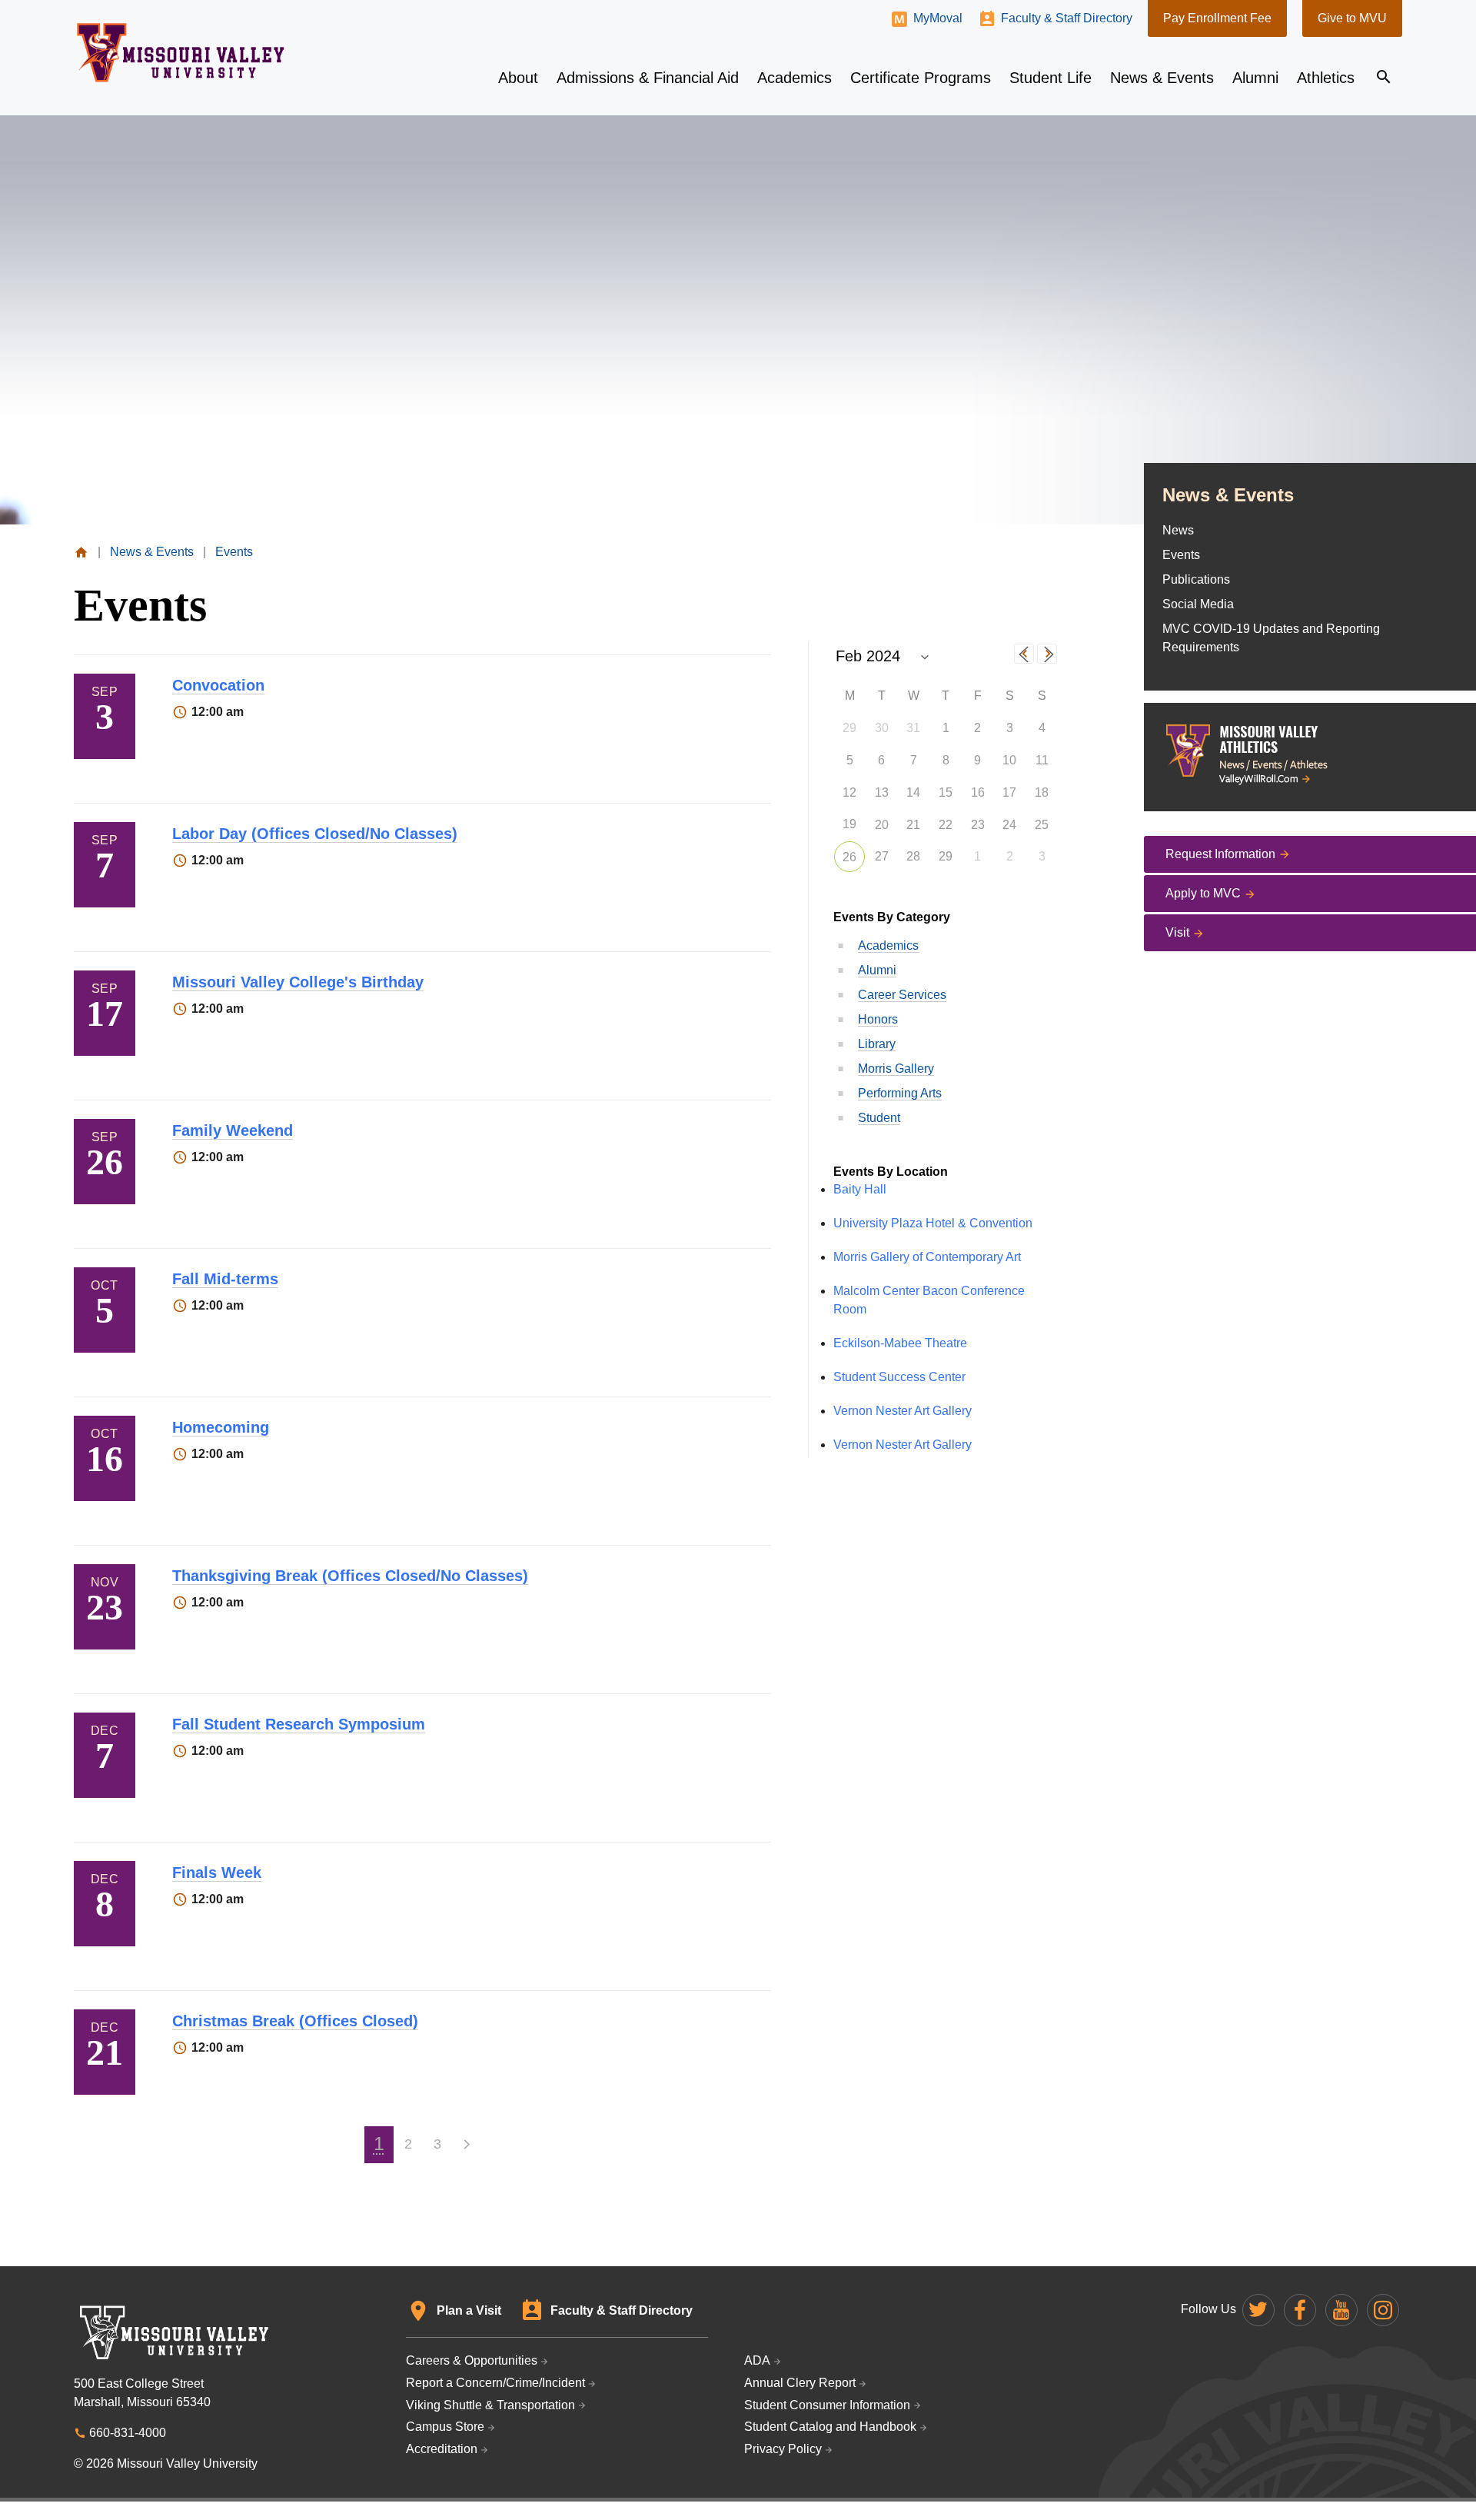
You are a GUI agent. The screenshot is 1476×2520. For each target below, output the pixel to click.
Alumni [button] (1255, 78)
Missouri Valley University (181, 53)
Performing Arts (900, 1093)
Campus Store (445, 2427)
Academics (888, 945)
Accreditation (442, 2449)
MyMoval (938, 18)
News (1178, 530)
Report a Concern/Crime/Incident (495, 2383)
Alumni (877, 970)
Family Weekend (233, 1130)
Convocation (218, 685)
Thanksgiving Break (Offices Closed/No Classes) (350, 1576)
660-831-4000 (128, 2433)
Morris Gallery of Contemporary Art (927, 1257)
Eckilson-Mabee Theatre (900, 1343)
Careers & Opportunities (472, 2360)
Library (877, 1044)
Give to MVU (1352, 18)
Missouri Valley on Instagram (1383, 2310)
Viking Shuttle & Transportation (490, 2405)
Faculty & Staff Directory (1067, 18)
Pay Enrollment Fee (1217, 18)
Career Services (902, 995)
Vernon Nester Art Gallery (903, 1411)
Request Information (1220, 854)
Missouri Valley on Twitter (1258, 2310)
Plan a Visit (469, 2310)
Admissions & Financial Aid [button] (648, 78)
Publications (1196, 579)
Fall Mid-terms (225, 1279)
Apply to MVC (1203, 893)
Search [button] (1384, 77)
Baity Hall (860, 1189)
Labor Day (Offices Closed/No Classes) (315, 834)
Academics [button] (795, 78)
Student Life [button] (1050, 78)
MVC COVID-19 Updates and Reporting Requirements (1271, 638)
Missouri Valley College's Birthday (298, 982)
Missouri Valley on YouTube (1341, 2310)
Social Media (1198, 604)
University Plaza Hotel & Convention (933, 1223)
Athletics (1326, 78)
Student (879, 1118)
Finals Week (217, 1873)
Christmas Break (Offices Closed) (295, 2021)
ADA (757, 2360)
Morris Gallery (896, 1069)
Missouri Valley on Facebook (1300, 2310)
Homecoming (221, 1427)
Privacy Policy (783, 2449)
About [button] (518, 78)
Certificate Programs (921, 78)
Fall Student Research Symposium (299, 1724)
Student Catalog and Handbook (830, 2427)
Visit (1177, 932)
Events (1181, 555)
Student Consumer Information (827, 2405)
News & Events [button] (1162, 78)
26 (849, 857)
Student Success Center (899, 1377)
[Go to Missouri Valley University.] (81, 552)
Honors (878, 1019)
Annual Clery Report (800, 2383)
